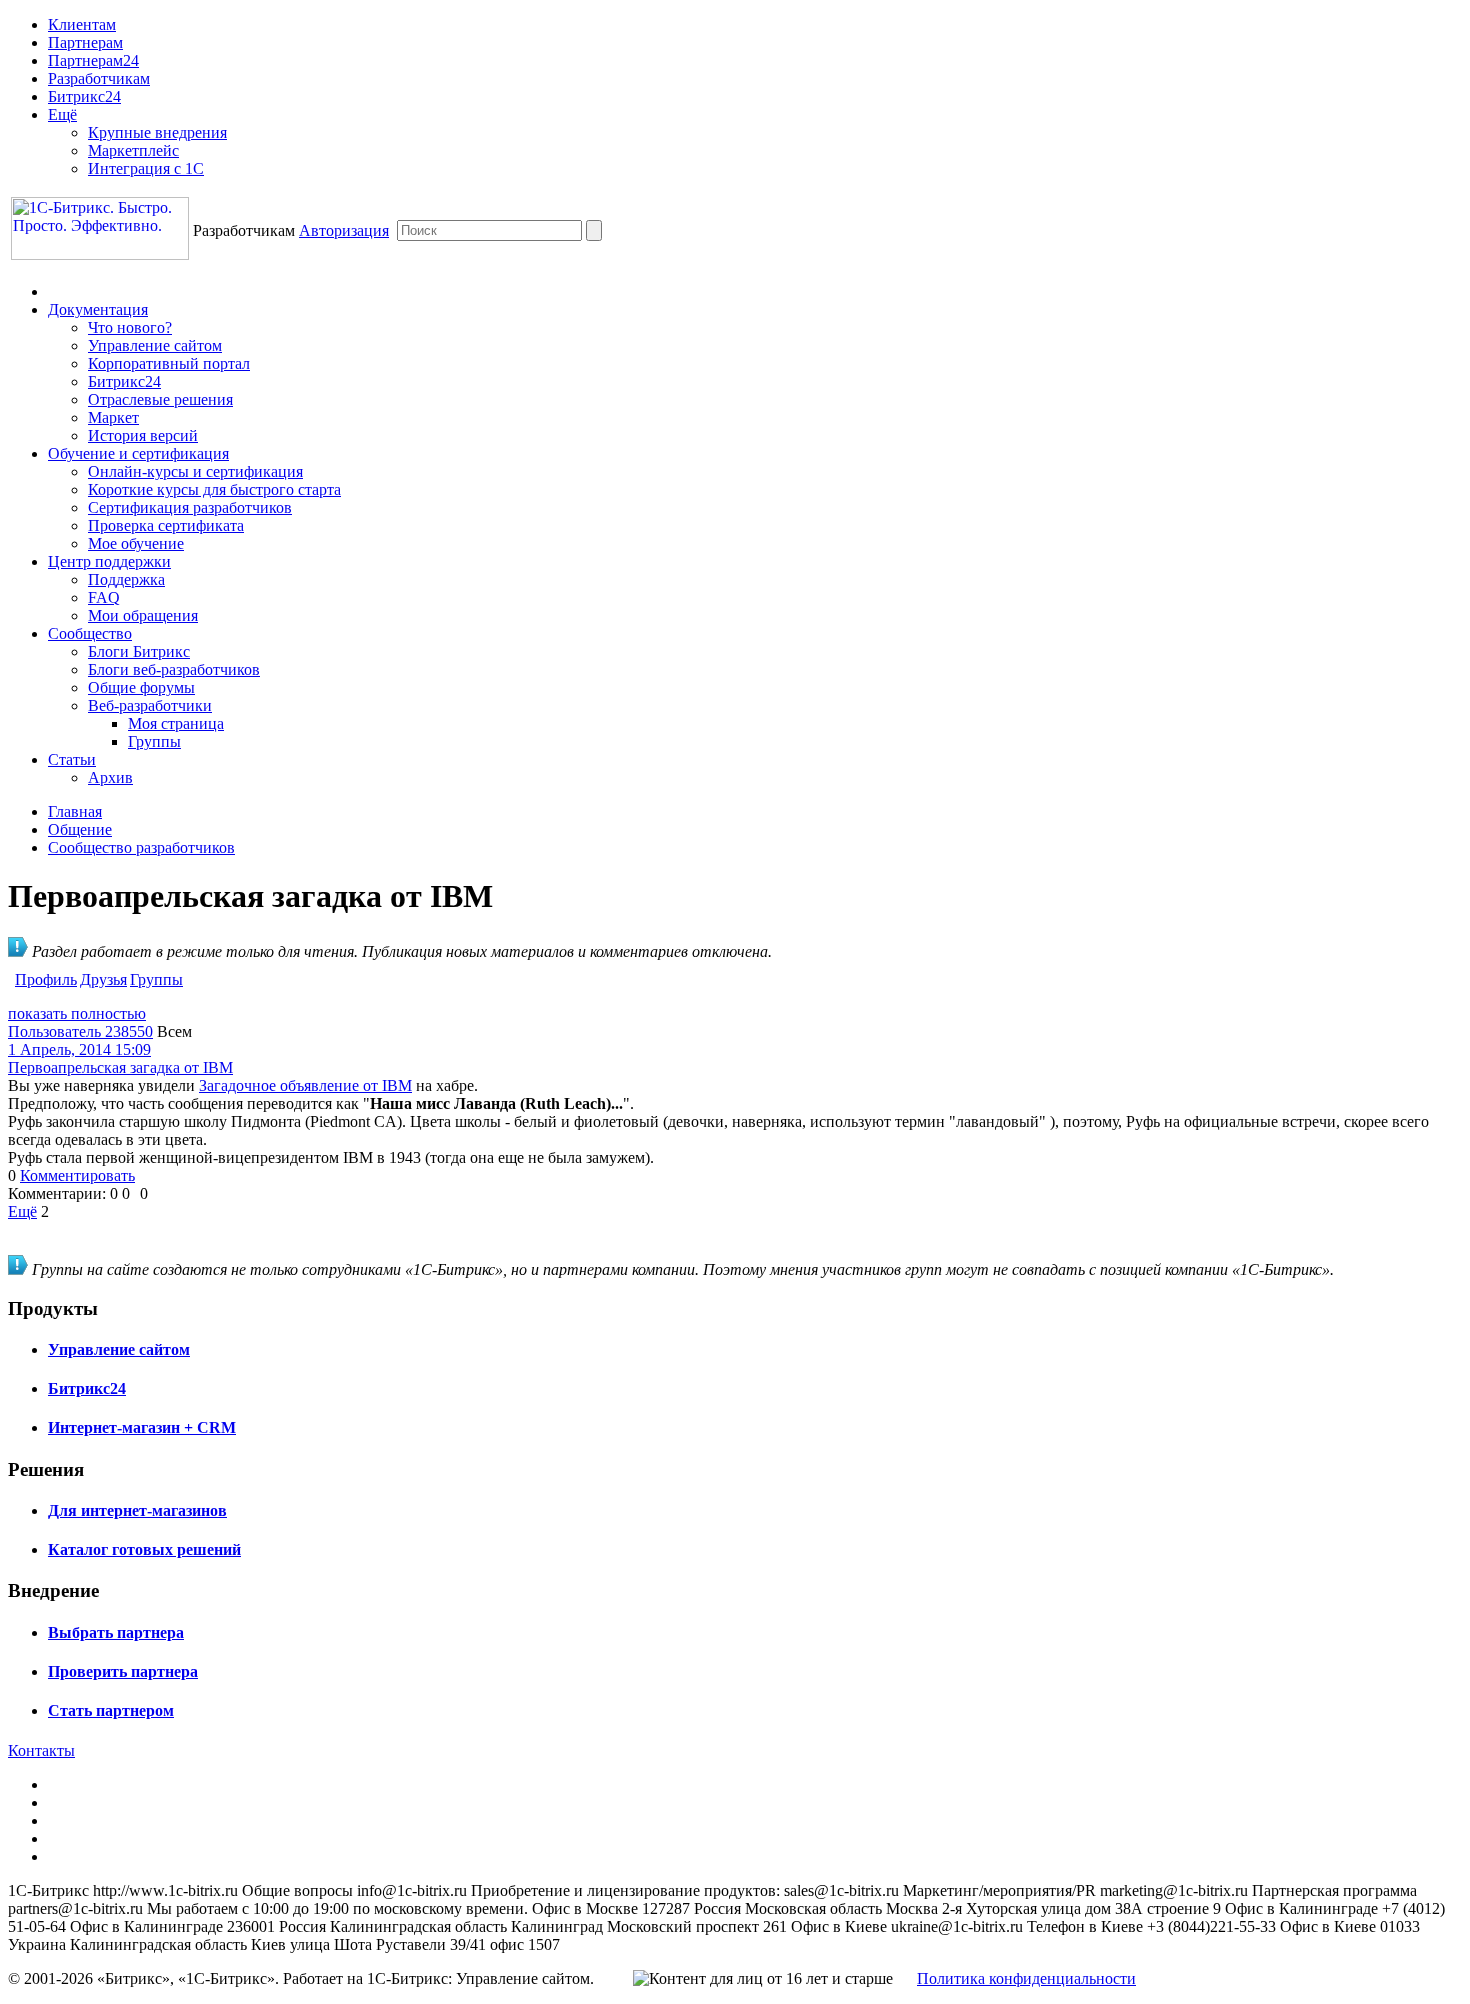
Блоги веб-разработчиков (174, 669)
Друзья (103, 979)
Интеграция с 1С (146, 168)
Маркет (113, 417)
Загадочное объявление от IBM (305, 1085)
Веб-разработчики (150, 705)
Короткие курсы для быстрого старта (214, 489)
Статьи (72, 759)
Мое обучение (136, 543)
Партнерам (85, 42)
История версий (143, 435)
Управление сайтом (155, 345)
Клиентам (82, 24)
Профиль (46, 979)
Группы (154, 741)
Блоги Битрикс (139, 651)
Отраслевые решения (160, 399)
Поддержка (126, 579)
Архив (110, 777)
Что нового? (130, 327)
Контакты (41, 1750)
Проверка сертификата (166, 525)
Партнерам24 (93, 60)
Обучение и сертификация (138, 453)
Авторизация (344, 230)
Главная (75, 811)
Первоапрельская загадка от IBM (120, 1067)
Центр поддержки (109, 561)
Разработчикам (99, 78)
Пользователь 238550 (80, 1031)
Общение (80, 829)
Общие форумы (141, 687)
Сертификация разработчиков (190, 507)
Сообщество (90, 633)
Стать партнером (111, 1710)
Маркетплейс (133, 150)
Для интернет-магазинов (137, 1510)
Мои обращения (143, 615)
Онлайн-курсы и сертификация (195, 471)
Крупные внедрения (157, 132)
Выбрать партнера (116, 1632)
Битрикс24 (84, 96)
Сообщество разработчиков (141, 847)
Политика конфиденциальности (1026, 1978)
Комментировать (77, 1175)
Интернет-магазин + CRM (142, 1427)
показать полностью (77, 1013)
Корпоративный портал (169, 363)
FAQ (104, 597)
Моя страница (176, 723)
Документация (98, 309)
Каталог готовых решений (144, 1549)
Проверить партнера (123, 1671)
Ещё (62, 114)
